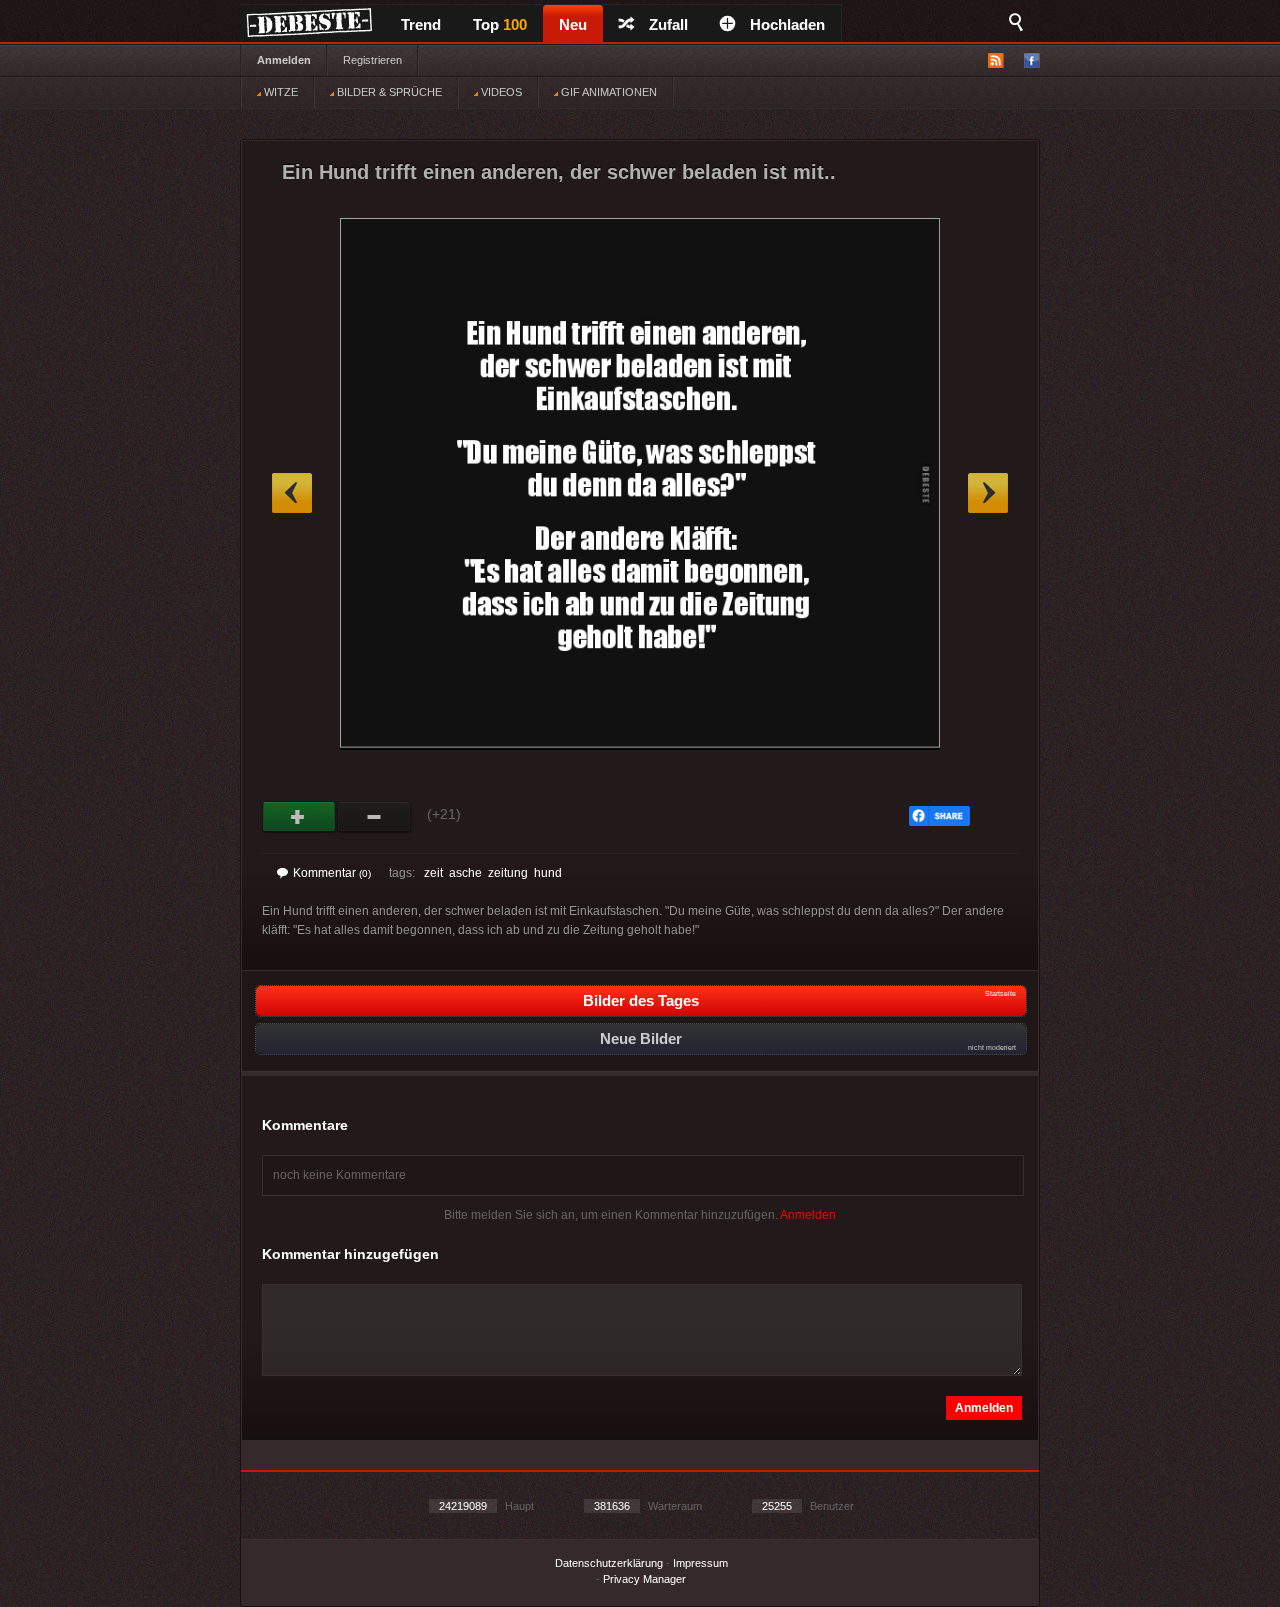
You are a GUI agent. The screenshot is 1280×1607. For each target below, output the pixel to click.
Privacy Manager (644, 1579)
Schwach (374, 817)
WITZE (279, 92)
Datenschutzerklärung (609, 1563)
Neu (573, 24)
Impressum (700, 1563)
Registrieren (372, 60)
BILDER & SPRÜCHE (388, 92)
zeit (433, 873)
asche (465, 873)
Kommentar (332, 873)
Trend (421, 24)
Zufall (668, 24)
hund (548, 873)
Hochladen (787, 24)
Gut (299, 817)
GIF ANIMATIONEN (607, 92)
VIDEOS (500, 92)
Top (500, 24)
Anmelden (284, 60)
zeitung (508, 873)
